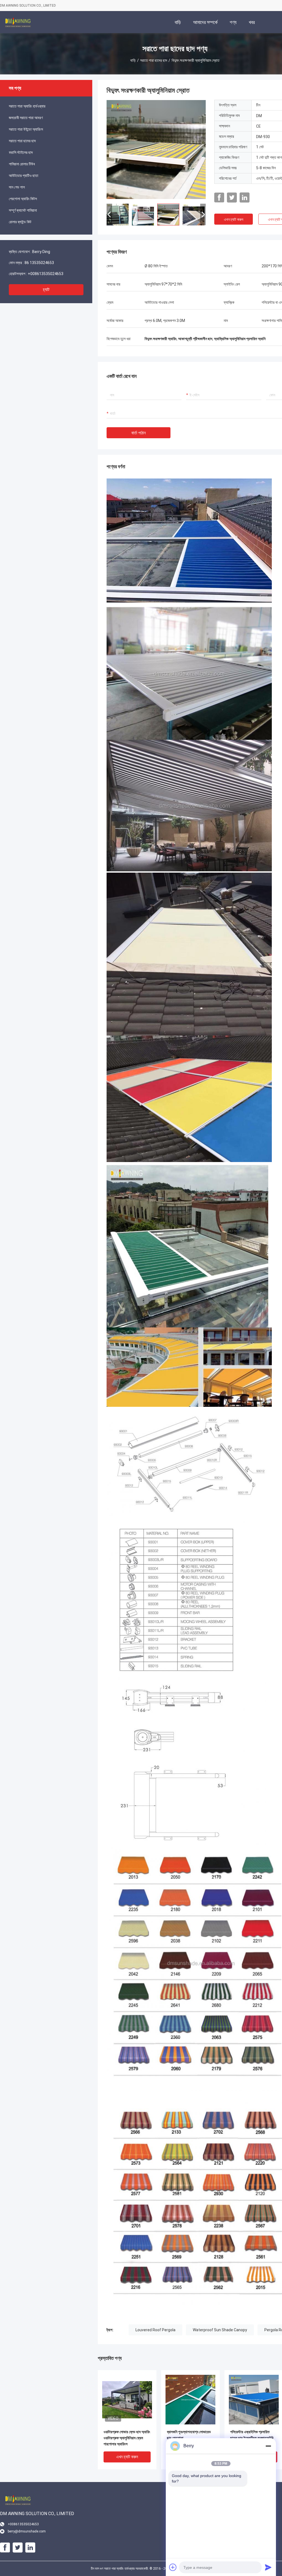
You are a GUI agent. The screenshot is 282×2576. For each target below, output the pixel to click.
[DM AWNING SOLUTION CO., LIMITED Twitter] (232, 198)
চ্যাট (46, 290)
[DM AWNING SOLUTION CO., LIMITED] (18, 22)
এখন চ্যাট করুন (234, 219)
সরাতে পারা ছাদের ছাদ (154, 60)
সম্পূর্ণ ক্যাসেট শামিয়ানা (23, 210)
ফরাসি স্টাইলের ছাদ (21, 152)
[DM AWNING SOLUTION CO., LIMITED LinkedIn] (245, 198)
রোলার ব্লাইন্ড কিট (20, 222)
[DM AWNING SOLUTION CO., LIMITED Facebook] (219, 198)
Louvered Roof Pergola (155, 2330)
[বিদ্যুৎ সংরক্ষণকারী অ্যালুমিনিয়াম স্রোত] (156, 149)
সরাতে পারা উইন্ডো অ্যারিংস (26, 129)
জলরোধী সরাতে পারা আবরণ (26, 118)
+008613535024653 (46, 274)
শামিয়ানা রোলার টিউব (22, 164)
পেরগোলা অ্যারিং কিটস (23, 199)
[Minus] (268, 2446)
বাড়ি (133, 60)
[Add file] (173, 2567)
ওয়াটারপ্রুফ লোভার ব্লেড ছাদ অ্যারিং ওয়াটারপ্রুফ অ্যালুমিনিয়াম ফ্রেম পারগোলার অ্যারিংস (127, 2438)
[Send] (268, 2567)
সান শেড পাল (17, 187)
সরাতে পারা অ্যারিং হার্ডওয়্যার (27, 106)
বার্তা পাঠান (139, 433)
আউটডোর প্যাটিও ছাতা (24, 176)
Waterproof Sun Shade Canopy (220, 2330)
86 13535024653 (39, 263)
